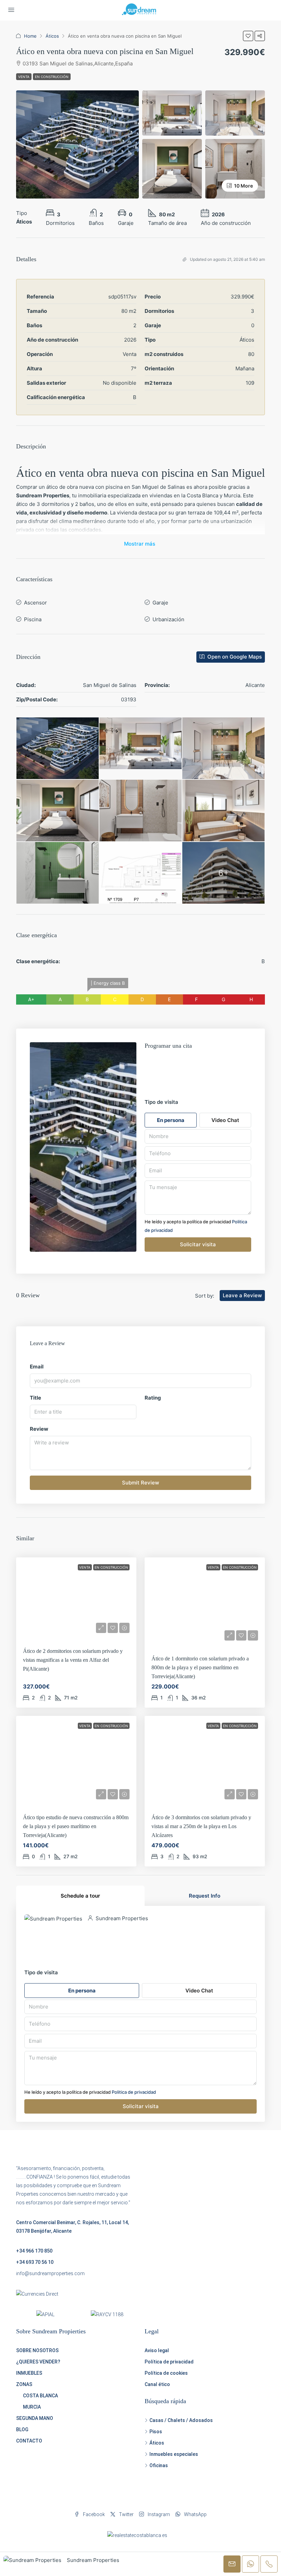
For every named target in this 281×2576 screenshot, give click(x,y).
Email (37, 1367)
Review (39, 1429)
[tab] (80, 1896)
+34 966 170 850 (34, 2251)
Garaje (160, 603)
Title (35, 1398)
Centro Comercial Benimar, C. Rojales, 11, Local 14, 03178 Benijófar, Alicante (72, 2227)
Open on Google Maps (234, 657)
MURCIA (32, 2407)
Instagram (158, 2514)
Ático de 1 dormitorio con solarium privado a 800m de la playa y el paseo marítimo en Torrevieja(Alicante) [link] (200, 1667)
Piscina (33, 619)
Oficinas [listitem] (159, 2465)
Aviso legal (157, 2350)
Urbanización (168, 619)
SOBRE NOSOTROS (37, 2350)
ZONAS (24, 2384)
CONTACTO (29, 2441)
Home (30, 36)
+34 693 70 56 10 (35, 2262)
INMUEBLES (29, 2373)
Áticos (52, 36)
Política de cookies (166, 2373)
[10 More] (235, 168)
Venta (24, 77)
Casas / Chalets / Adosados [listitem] (181, 2420)
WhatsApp (195, 2514)
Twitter (126, 2514)
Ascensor (35, 603)
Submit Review (140, 1483)
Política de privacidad (169, 2362)
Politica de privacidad (134, 2092)
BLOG (22, 2430)
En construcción (52, 77)
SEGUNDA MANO (35, 2418)
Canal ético (157, 2384)
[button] (248, 36)
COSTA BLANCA (40, 2396)
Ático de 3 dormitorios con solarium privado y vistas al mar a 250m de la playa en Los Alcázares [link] (201, 1826)
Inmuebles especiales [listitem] (174, 2454)
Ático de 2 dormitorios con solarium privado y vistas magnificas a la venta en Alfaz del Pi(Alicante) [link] (73, 1660)
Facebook (93, 2514)
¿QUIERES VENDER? (38, 2362)
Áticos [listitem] (157, 2443)
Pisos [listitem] (156, 2432)
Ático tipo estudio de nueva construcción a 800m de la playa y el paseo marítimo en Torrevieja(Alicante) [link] (76, 1826)
